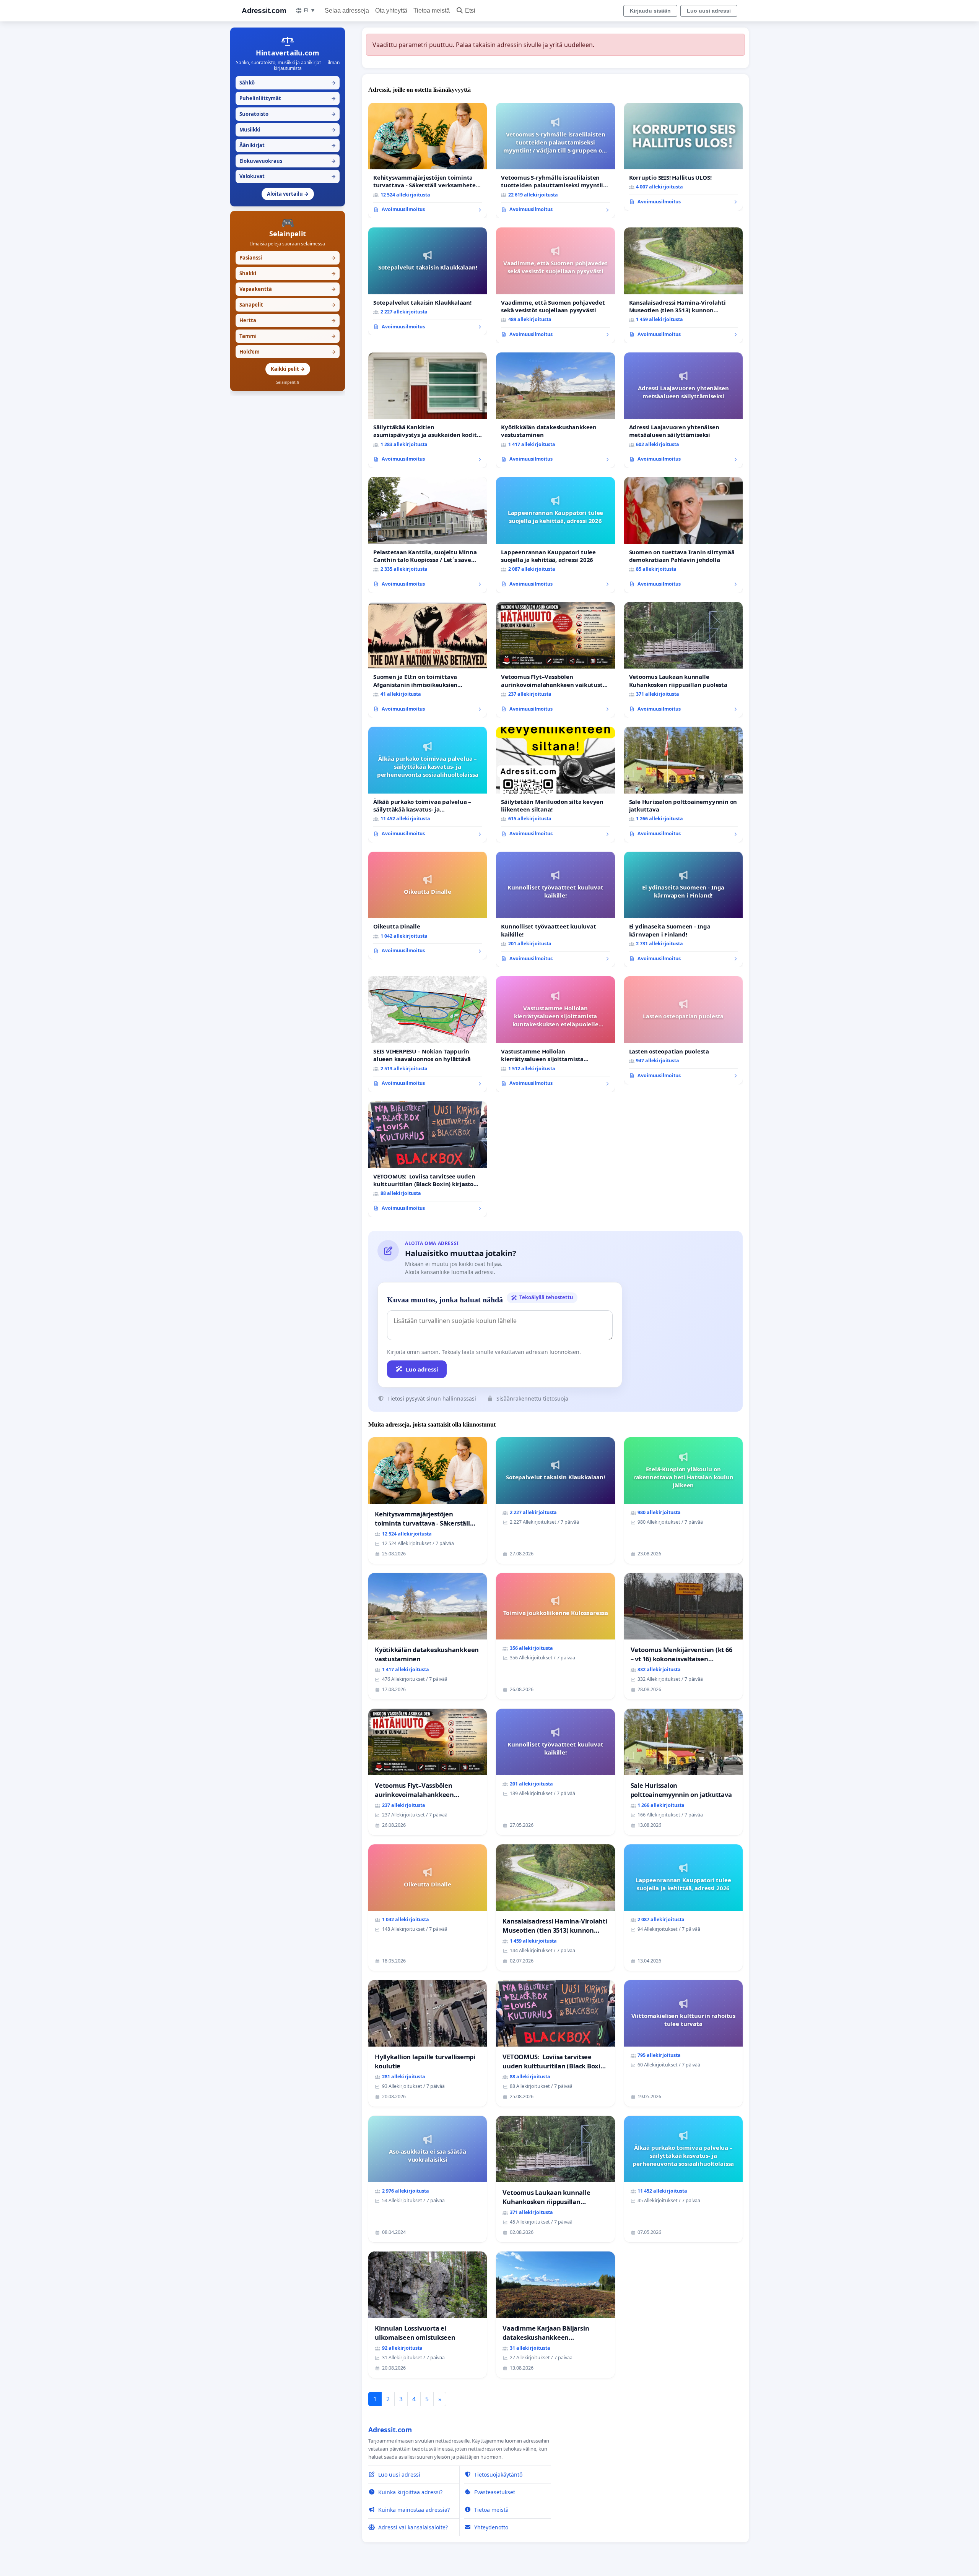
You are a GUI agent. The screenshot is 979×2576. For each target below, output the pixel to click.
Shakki (288, 273)
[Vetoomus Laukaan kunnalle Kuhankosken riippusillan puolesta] (683, 660)
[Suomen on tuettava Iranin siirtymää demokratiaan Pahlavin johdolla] (683, 535)
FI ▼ (310, 10)
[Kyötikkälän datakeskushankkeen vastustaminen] (555, 410)
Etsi (470, 11)
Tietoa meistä (432, 11)
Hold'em (288, 352)
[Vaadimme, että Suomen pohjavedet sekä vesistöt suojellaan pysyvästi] (555, 285)
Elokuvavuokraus (288, 161)
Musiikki (288, 130)
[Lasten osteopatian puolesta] (683, 1030)
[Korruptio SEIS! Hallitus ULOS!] (683, 157)
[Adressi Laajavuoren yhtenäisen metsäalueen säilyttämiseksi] (683, 410)
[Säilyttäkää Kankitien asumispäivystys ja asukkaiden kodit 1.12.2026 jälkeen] (428, 410)
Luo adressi (422, 1369)
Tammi (288, 336)
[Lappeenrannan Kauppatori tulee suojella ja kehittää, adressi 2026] (555, 535)
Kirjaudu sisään (650, 11)
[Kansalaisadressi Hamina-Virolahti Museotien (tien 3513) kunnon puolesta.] (683, 285)
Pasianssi (288, 258)
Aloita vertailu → (288, 194)
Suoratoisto (288, 114)
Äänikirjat (288, 145)
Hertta (288, 320)
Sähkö (288, 83)
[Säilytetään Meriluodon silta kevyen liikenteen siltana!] (555, 785)
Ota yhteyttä (391, 11)
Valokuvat (288, 176)
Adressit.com (264, 11)
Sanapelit (288, 305)
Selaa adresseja (347, 11)
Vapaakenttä (288, 289)
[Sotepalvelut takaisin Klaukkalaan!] (428, 281)
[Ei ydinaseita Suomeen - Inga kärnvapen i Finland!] (683, 910)
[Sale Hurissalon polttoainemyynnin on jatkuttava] (683, 785)
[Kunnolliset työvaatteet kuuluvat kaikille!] (555, 910)
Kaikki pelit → (288, 369)
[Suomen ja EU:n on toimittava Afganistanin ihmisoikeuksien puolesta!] (428, 660)
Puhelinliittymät (288, 98)
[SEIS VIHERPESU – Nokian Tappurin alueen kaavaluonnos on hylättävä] (428, 1034)
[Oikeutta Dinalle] (428, 906)
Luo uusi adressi (709, 11)
